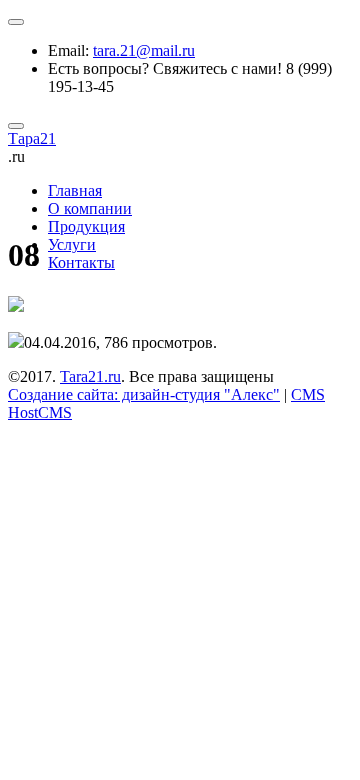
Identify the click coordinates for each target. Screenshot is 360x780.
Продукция (86, 226)
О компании (90, 208)
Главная (75, 190)
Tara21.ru (90, 376)
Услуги (72, 244)
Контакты (81, 262)
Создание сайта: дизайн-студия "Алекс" (144, 394)
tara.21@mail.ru (144, 50)
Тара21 (32, 138)
